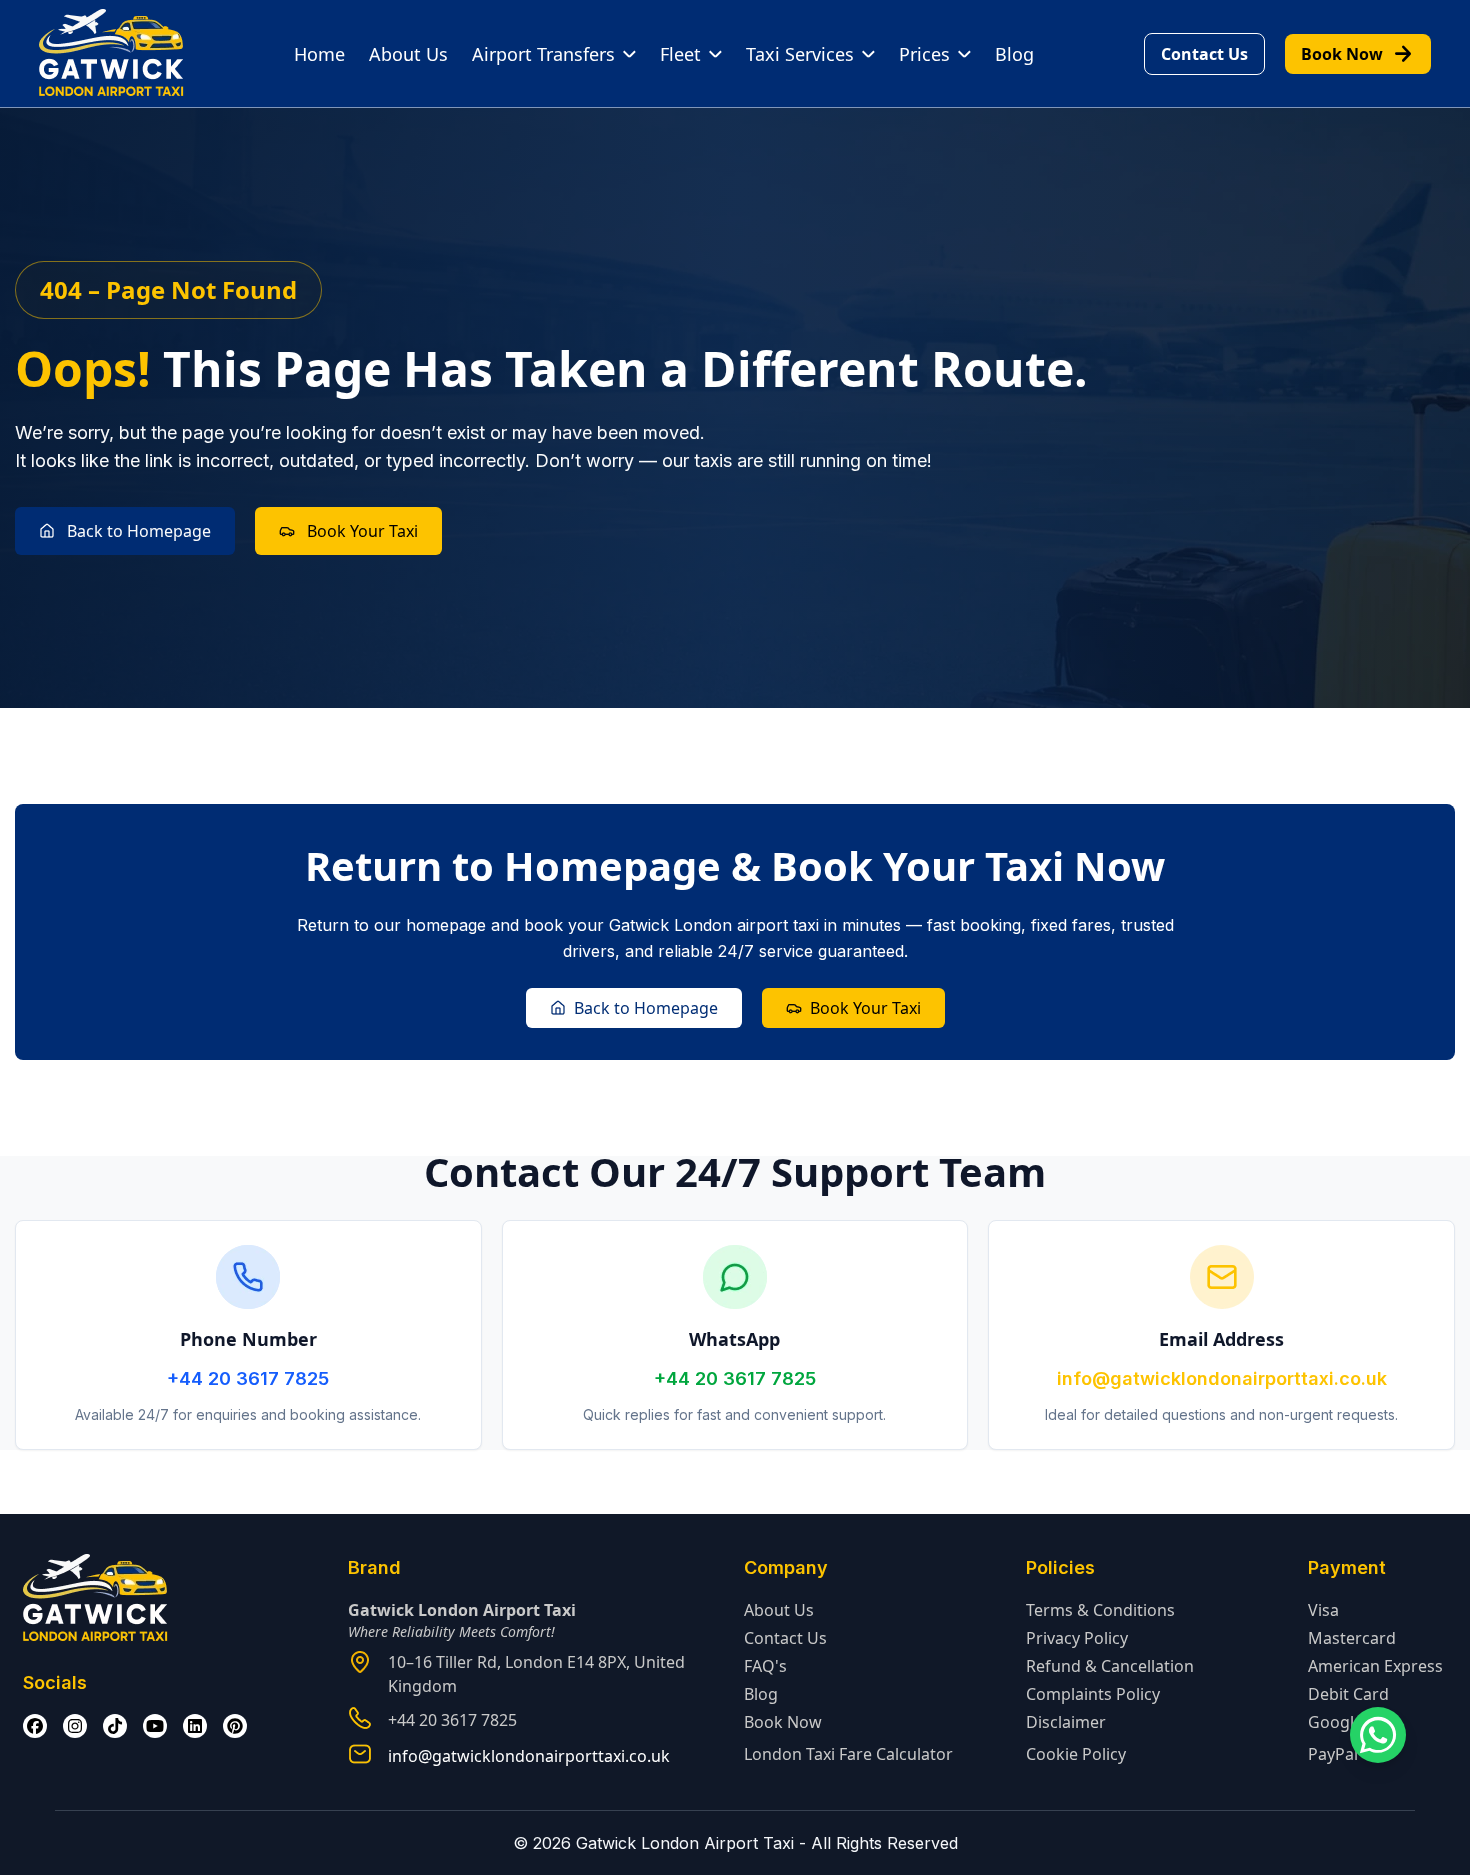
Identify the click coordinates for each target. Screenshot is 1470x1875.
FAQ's (765, 1666)
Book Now (1358, 54)
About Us (408, 54)
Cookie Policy (1076, 1754)
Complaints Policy (1093, 1694)
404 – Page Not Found (168, 289)
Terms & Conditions (1100, 1610)
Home (319, 54)
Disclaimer (1066, 1722)
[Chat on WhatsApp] (1378, 1735)
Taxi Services (800, 54)
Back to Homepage (139, 531)
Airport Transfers (543, 54)
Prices (924, 54)
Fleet (680, 54)
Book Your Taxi (362, 531)
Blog (1014, 54)
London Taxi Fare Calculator (848, 1754)
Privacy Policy (1077, 1638)
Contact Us (1204, 54)
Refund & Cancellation (1110, 1666)
